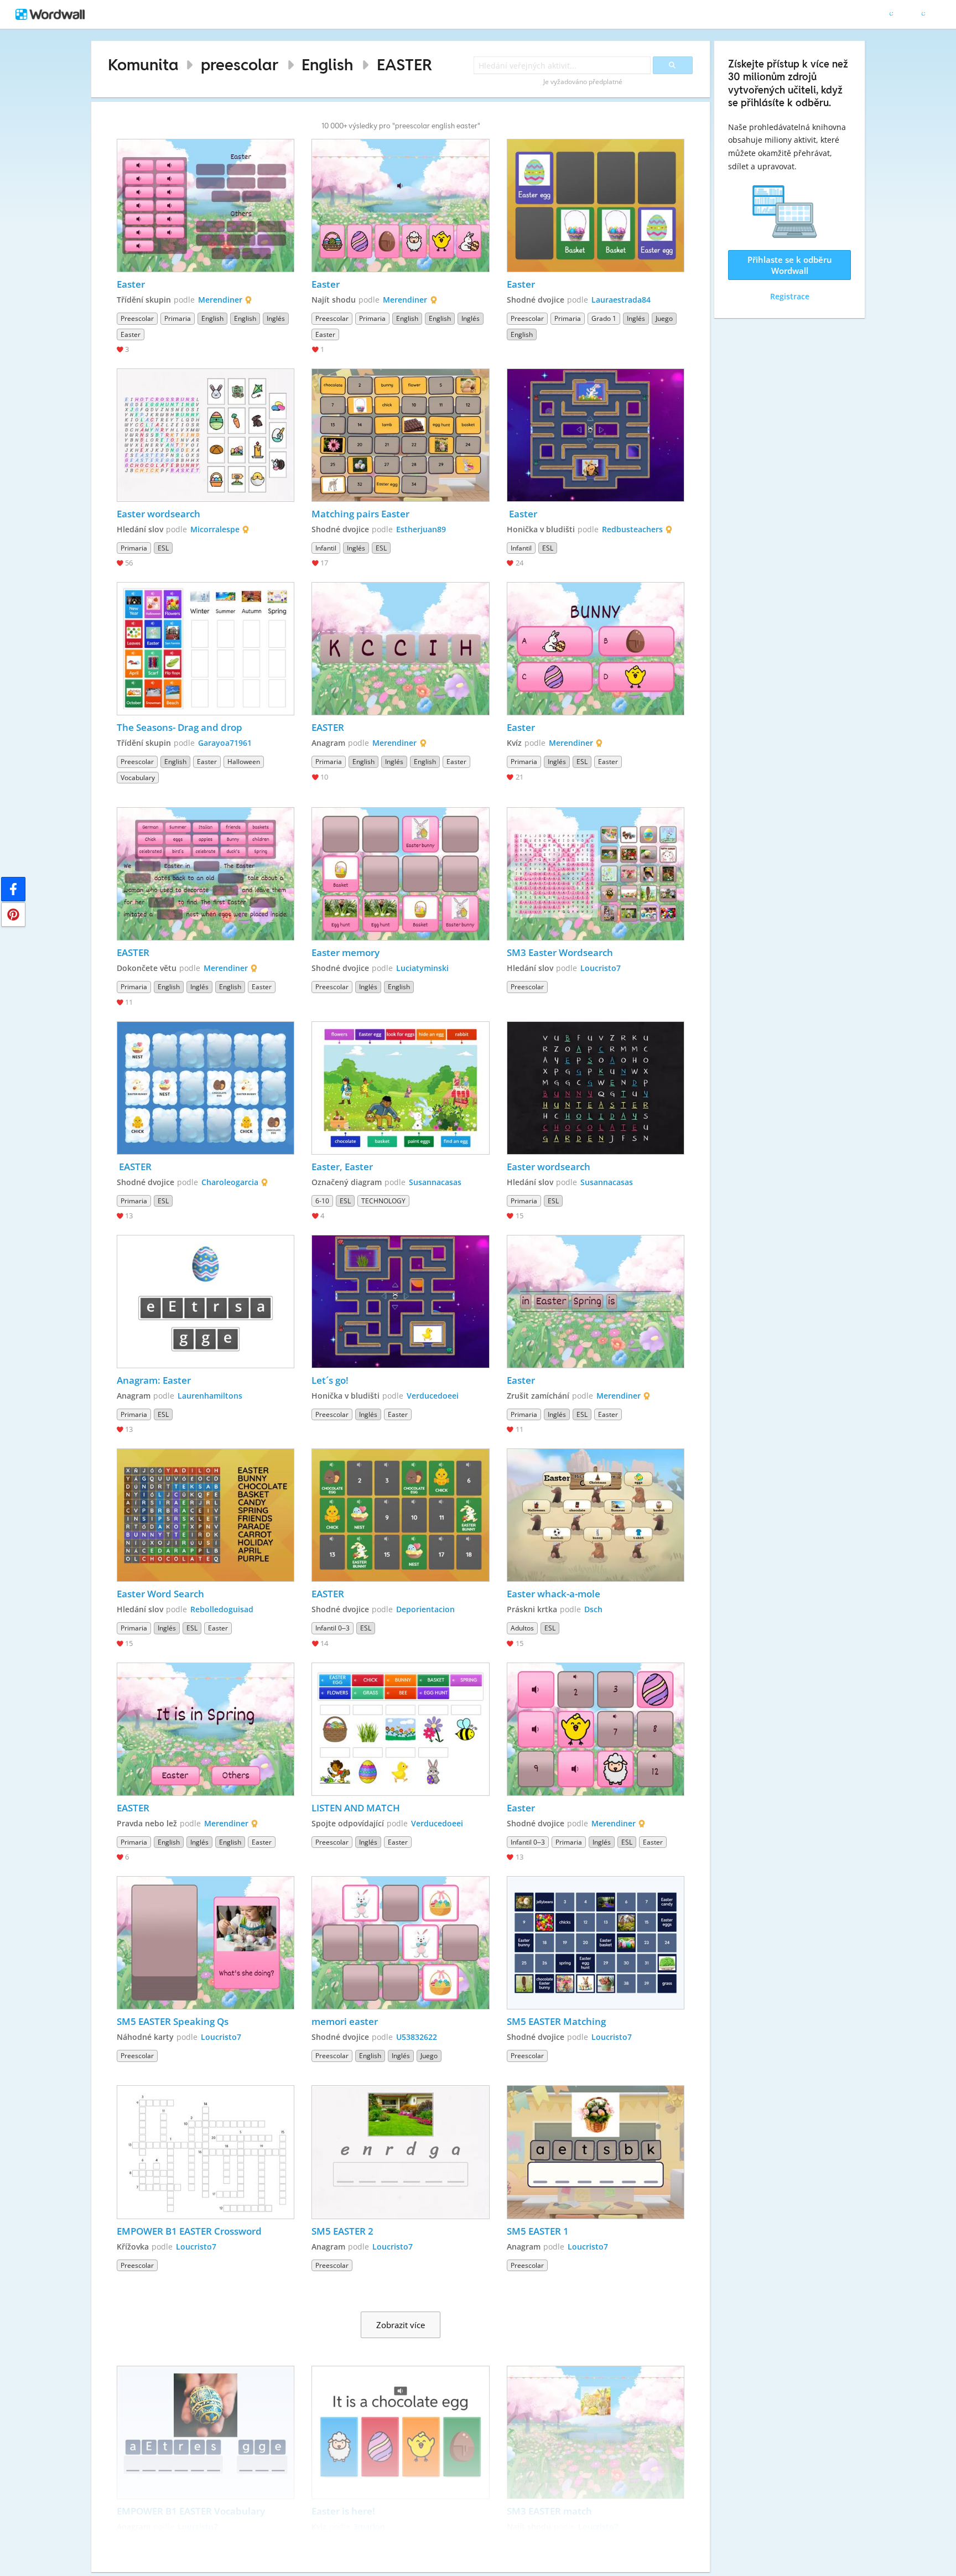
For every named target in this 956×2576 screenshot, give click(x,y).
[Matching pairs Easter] (401, 435)
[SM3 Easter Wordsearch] (596, 874)
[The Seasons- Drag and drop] (206, 649)
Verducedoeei (433, 1396)
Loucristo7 (601, 968)
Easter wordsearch (159, 514)
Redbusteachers (632, 529)
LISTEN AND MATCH (356, 1808)
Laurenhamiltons (210, 1396)
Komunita (143, 64)
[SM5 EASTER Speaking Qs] (206, 1943)
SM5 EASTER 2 (342, 2231)
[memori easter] (401, 1943)
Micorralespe (215, 529)
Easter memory (345, 952)
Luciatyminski (422, 968)
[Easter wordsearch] (206, 435)
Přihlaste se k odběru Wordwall (790, 265)
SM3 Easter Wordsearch (560, 952)
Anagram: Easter (154, 1380)
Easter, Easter (342, 1167)
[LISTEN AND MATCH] (401, 1729)
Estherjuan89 (421, 529)
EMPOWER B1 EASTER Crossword (189, 2231)
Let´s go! (330, 1380)
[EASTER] (401, 649)
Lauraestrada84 (621, 300)
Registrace (790, 296)
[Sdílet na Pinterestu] (13, 915)
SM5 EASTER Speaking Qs (173, 2021)
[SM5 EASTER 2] (401, 2152)
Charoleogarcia (230, 1182)
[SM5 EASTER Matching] (596, 1943)
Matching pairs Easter (360, 514)
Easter (131, 284)
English (327, 64)
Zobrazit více (401, 2325)
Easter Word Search (160, 1594)
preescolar (240, 64)
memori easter (345, 2021)
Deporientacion (425, 1609)
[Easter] (206, 206)
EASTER (404, 64)
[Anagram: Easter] (206, 1302)
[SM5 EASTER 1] (596, 2152)
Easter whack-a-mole (554, 1594)
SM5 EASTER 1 (538, 2231)
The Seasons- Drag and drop (180, 727)
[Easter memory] (401, 874)
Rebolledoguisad (222, 1609)
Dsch (593, 1609)
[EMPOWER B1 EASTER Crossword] (206, 2152)
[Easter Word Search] (206, 1515)
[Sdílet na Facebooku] (13, 889)
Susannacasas (435, 1182)
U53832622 (417, 2037)
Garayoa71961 (225, 743)
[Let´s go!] (401, 1302)
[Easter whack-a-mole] (596, 1515)
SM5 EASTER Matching (556, 2021)
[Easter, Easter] (401, 1088)
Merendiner (220, 300)
